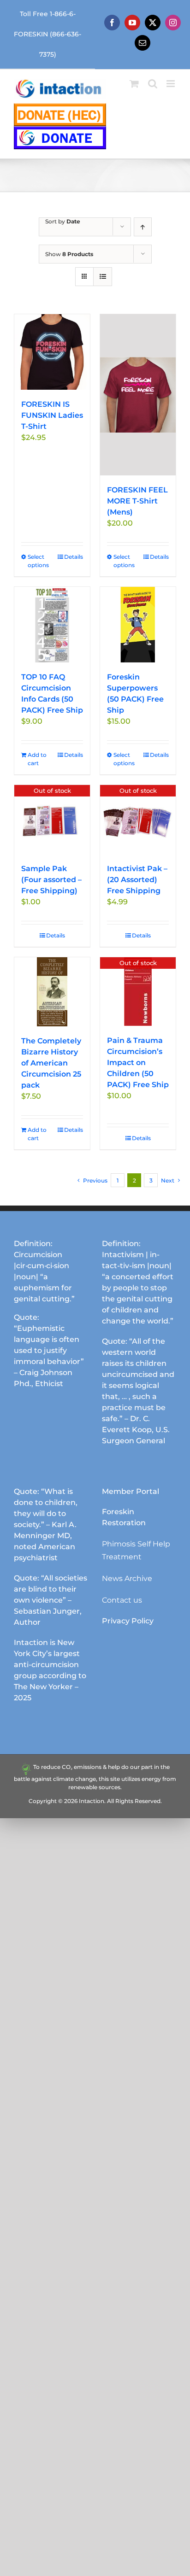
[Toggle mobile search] (153, 84)
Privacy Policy (128, 1621)
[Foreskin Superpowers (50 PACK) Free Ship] (138, 625)
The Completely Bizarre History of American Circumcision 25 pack (51, 1063)
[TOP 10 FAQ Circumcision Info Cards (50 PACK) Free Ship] (52, 625)
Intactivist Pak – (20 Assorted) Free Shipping (137, 880)
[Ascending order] (143, 227)
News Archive (127, 1578)
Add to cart (37, 759)
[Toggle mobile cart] (134, 84)
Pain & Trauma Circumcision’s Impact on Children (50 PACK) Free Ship (138, 1063)
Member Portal (131, 1491)
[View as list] (103, 277)
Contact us (122, 1600)
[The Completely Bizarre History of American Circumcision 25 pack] (52, 992)
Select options (38, 561)
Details (74, 557)
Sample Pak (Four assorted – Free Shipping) (51, 880)
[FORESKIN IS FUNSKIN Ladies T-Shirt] (52, 352)
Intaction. (92, 1801)
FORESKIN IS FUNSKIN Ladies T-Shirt (52, 415)
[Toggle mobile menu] (171, 84)
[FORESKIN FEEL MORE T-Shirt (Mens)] (138, 395)
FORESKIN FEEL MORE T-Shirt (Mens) (137, 501)
